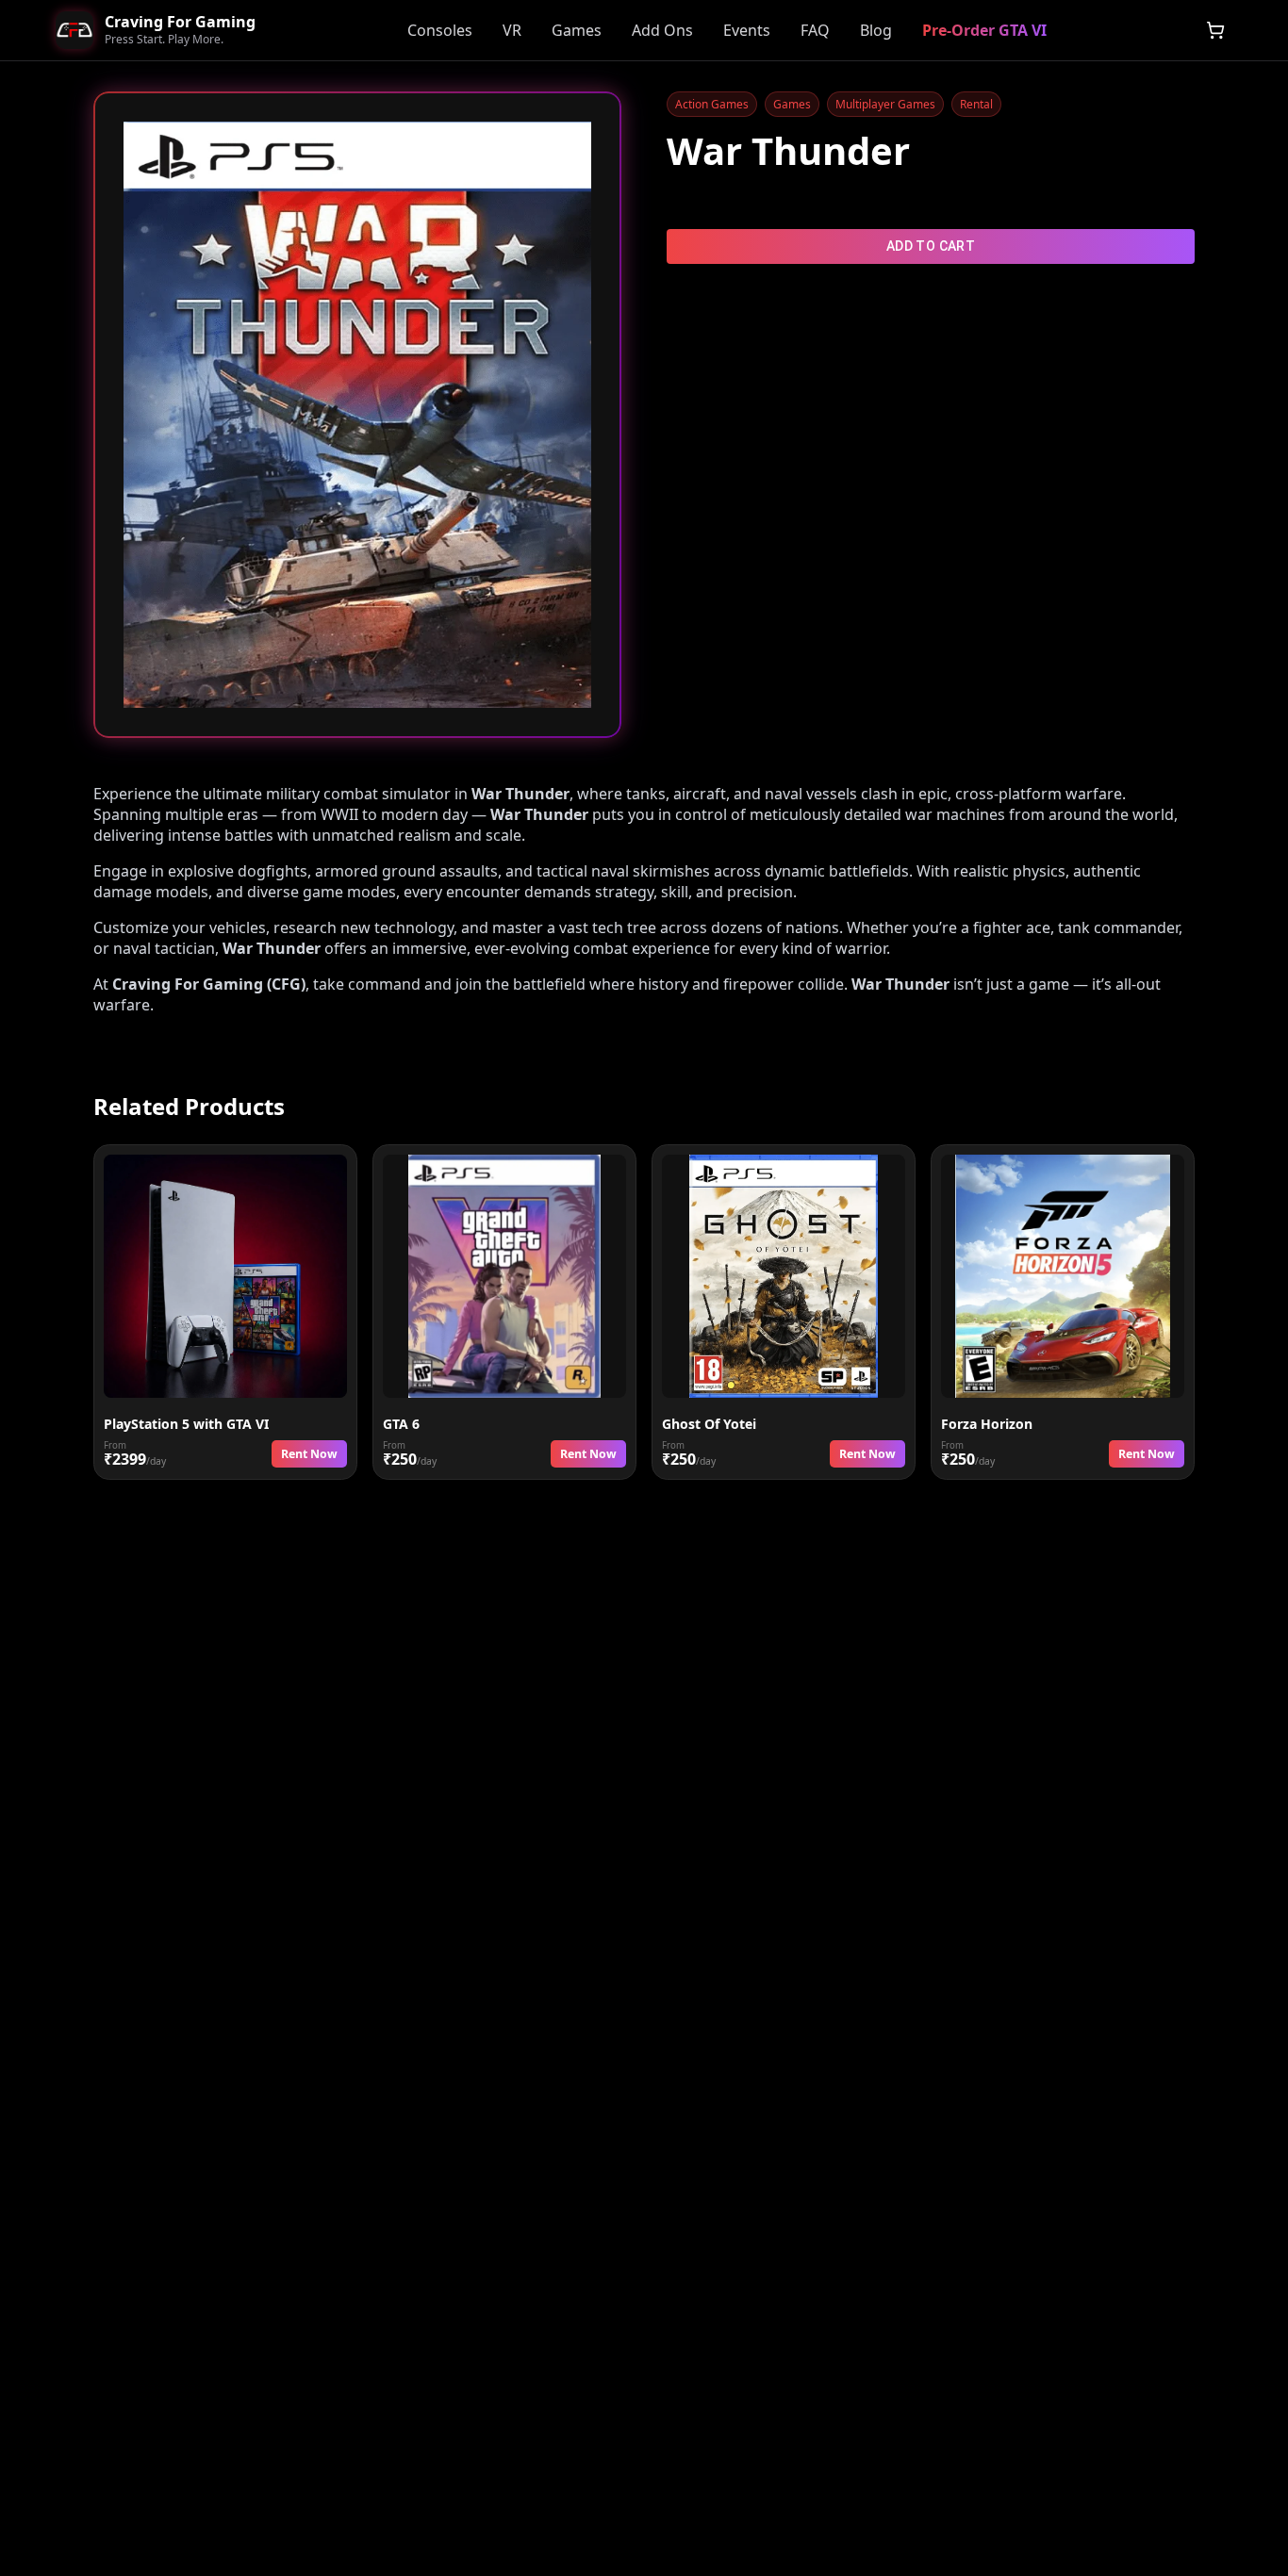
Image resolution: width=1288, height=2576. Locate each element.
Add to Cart (931, 246)
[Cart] (1215, 30)
